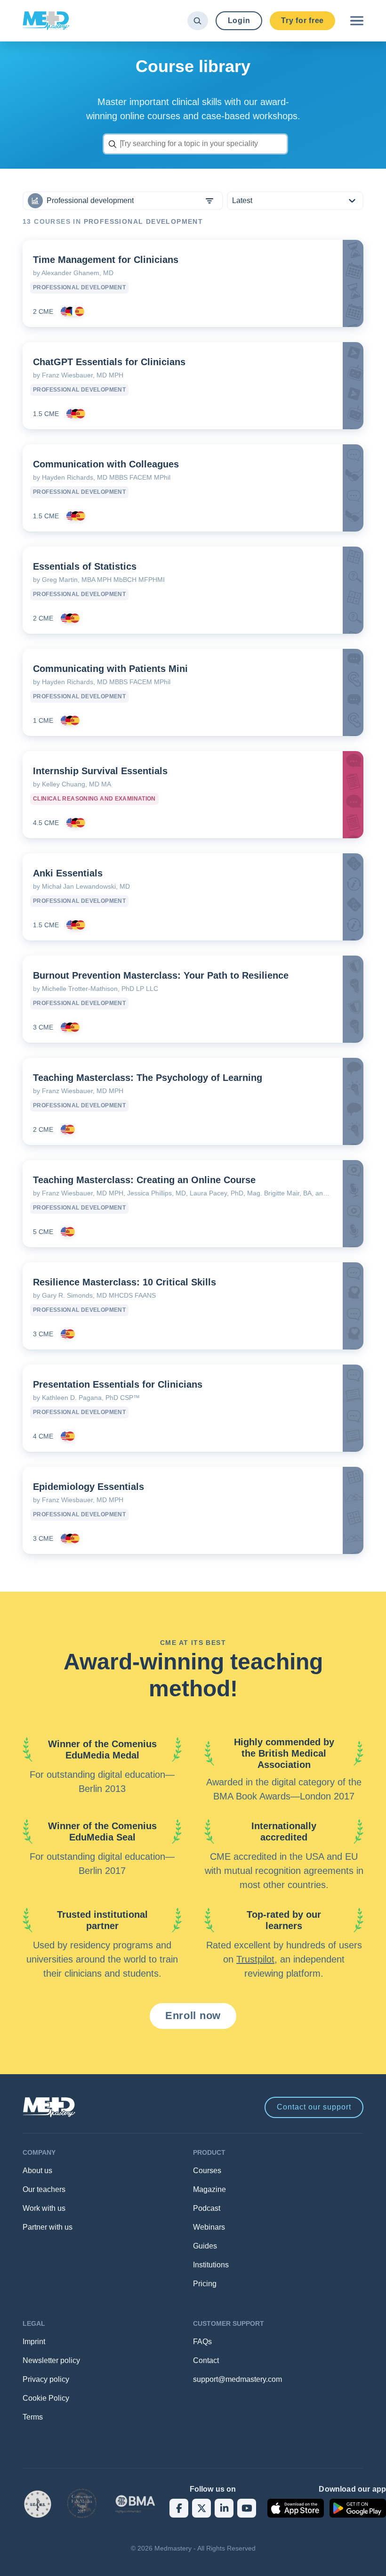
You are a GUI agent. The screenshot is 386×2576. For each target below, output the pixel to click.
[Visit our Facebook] (179, 2508)
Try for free (302, 20)
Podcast (207, 2208)
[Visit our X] (201, 2508)
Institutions (211, 2265)
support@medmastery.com (237, 2379)
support (314, 2107)
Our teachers (44, 2189)
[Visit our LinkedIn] (224, 2508)
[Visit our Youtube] (247, 2508)
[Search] (197, 21)
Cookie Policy (46, 2398)
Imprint (34, 2342)
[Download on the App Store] (296, 2508)
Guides (205, 2246)
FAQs (202, 2342)
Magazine (209, 2189)
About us (37, 2171)
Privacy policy (46, 2379)
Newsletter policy (51, 2360)
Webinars (209, 2227)
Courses (207, 2171)
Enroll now (193, 2016)
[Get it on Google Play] (358, 2508)
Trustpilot (255, 1959)
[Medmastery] (46, 21)
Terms (33, 2417)
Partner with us (48, 2227)
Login (239, 20)
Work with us (44, 2208)
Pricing (205, 2284)
